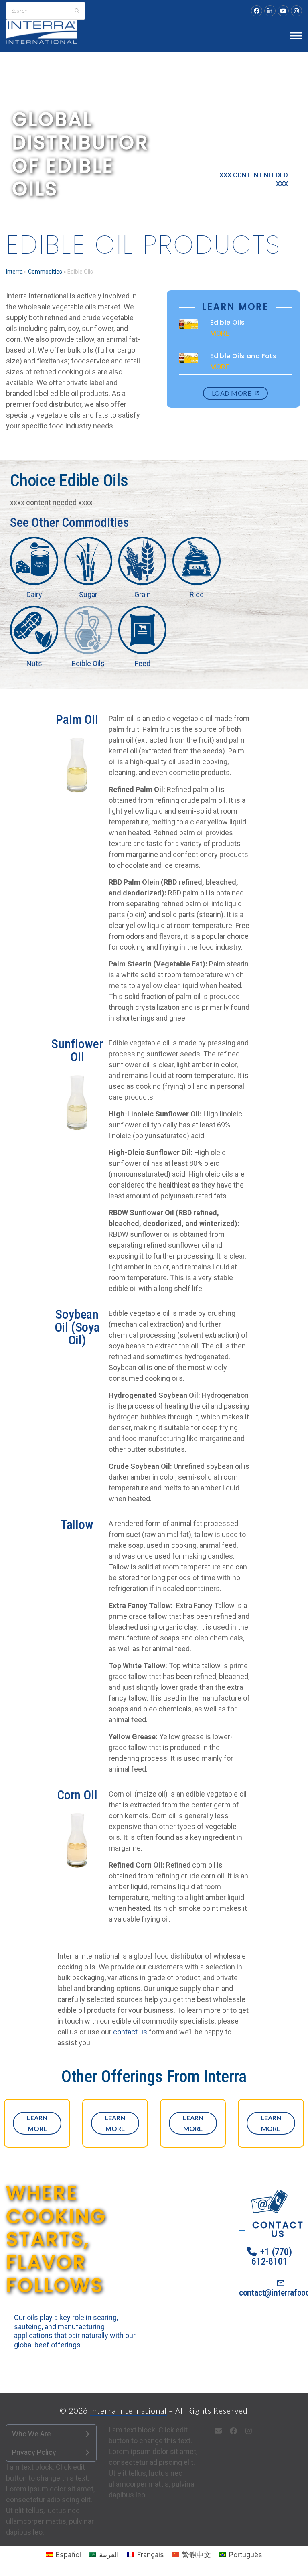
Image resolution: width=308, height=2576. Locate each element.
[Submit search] (77, 11)
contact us (130, 2032)
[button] (296, 36)
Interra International (128, 2411)
